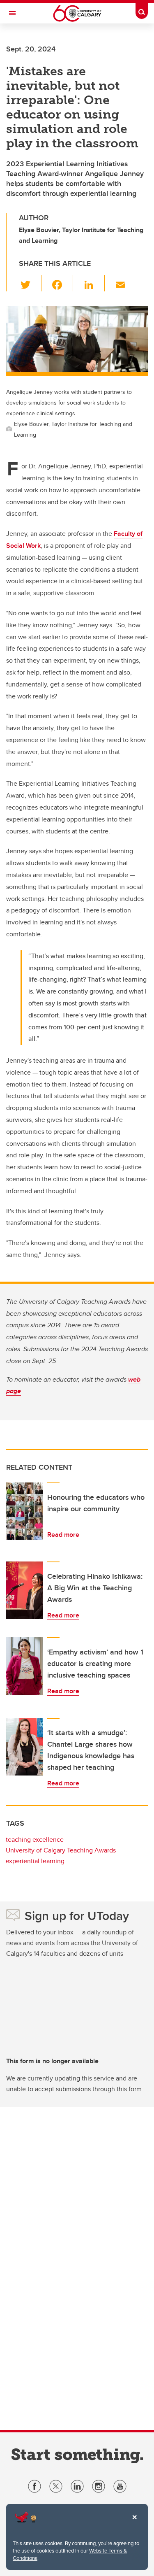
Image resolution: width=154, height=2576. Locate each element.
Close (134, 2523)
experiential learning (35, 1861)
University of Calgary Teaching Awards (61, 1850)
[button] (30, 283)
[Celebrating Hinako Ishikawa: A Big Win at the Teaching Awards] (25, 1590)
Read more (63, 1535)
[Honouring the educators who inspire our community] (25, 1511)
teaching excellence (35, 1840)
